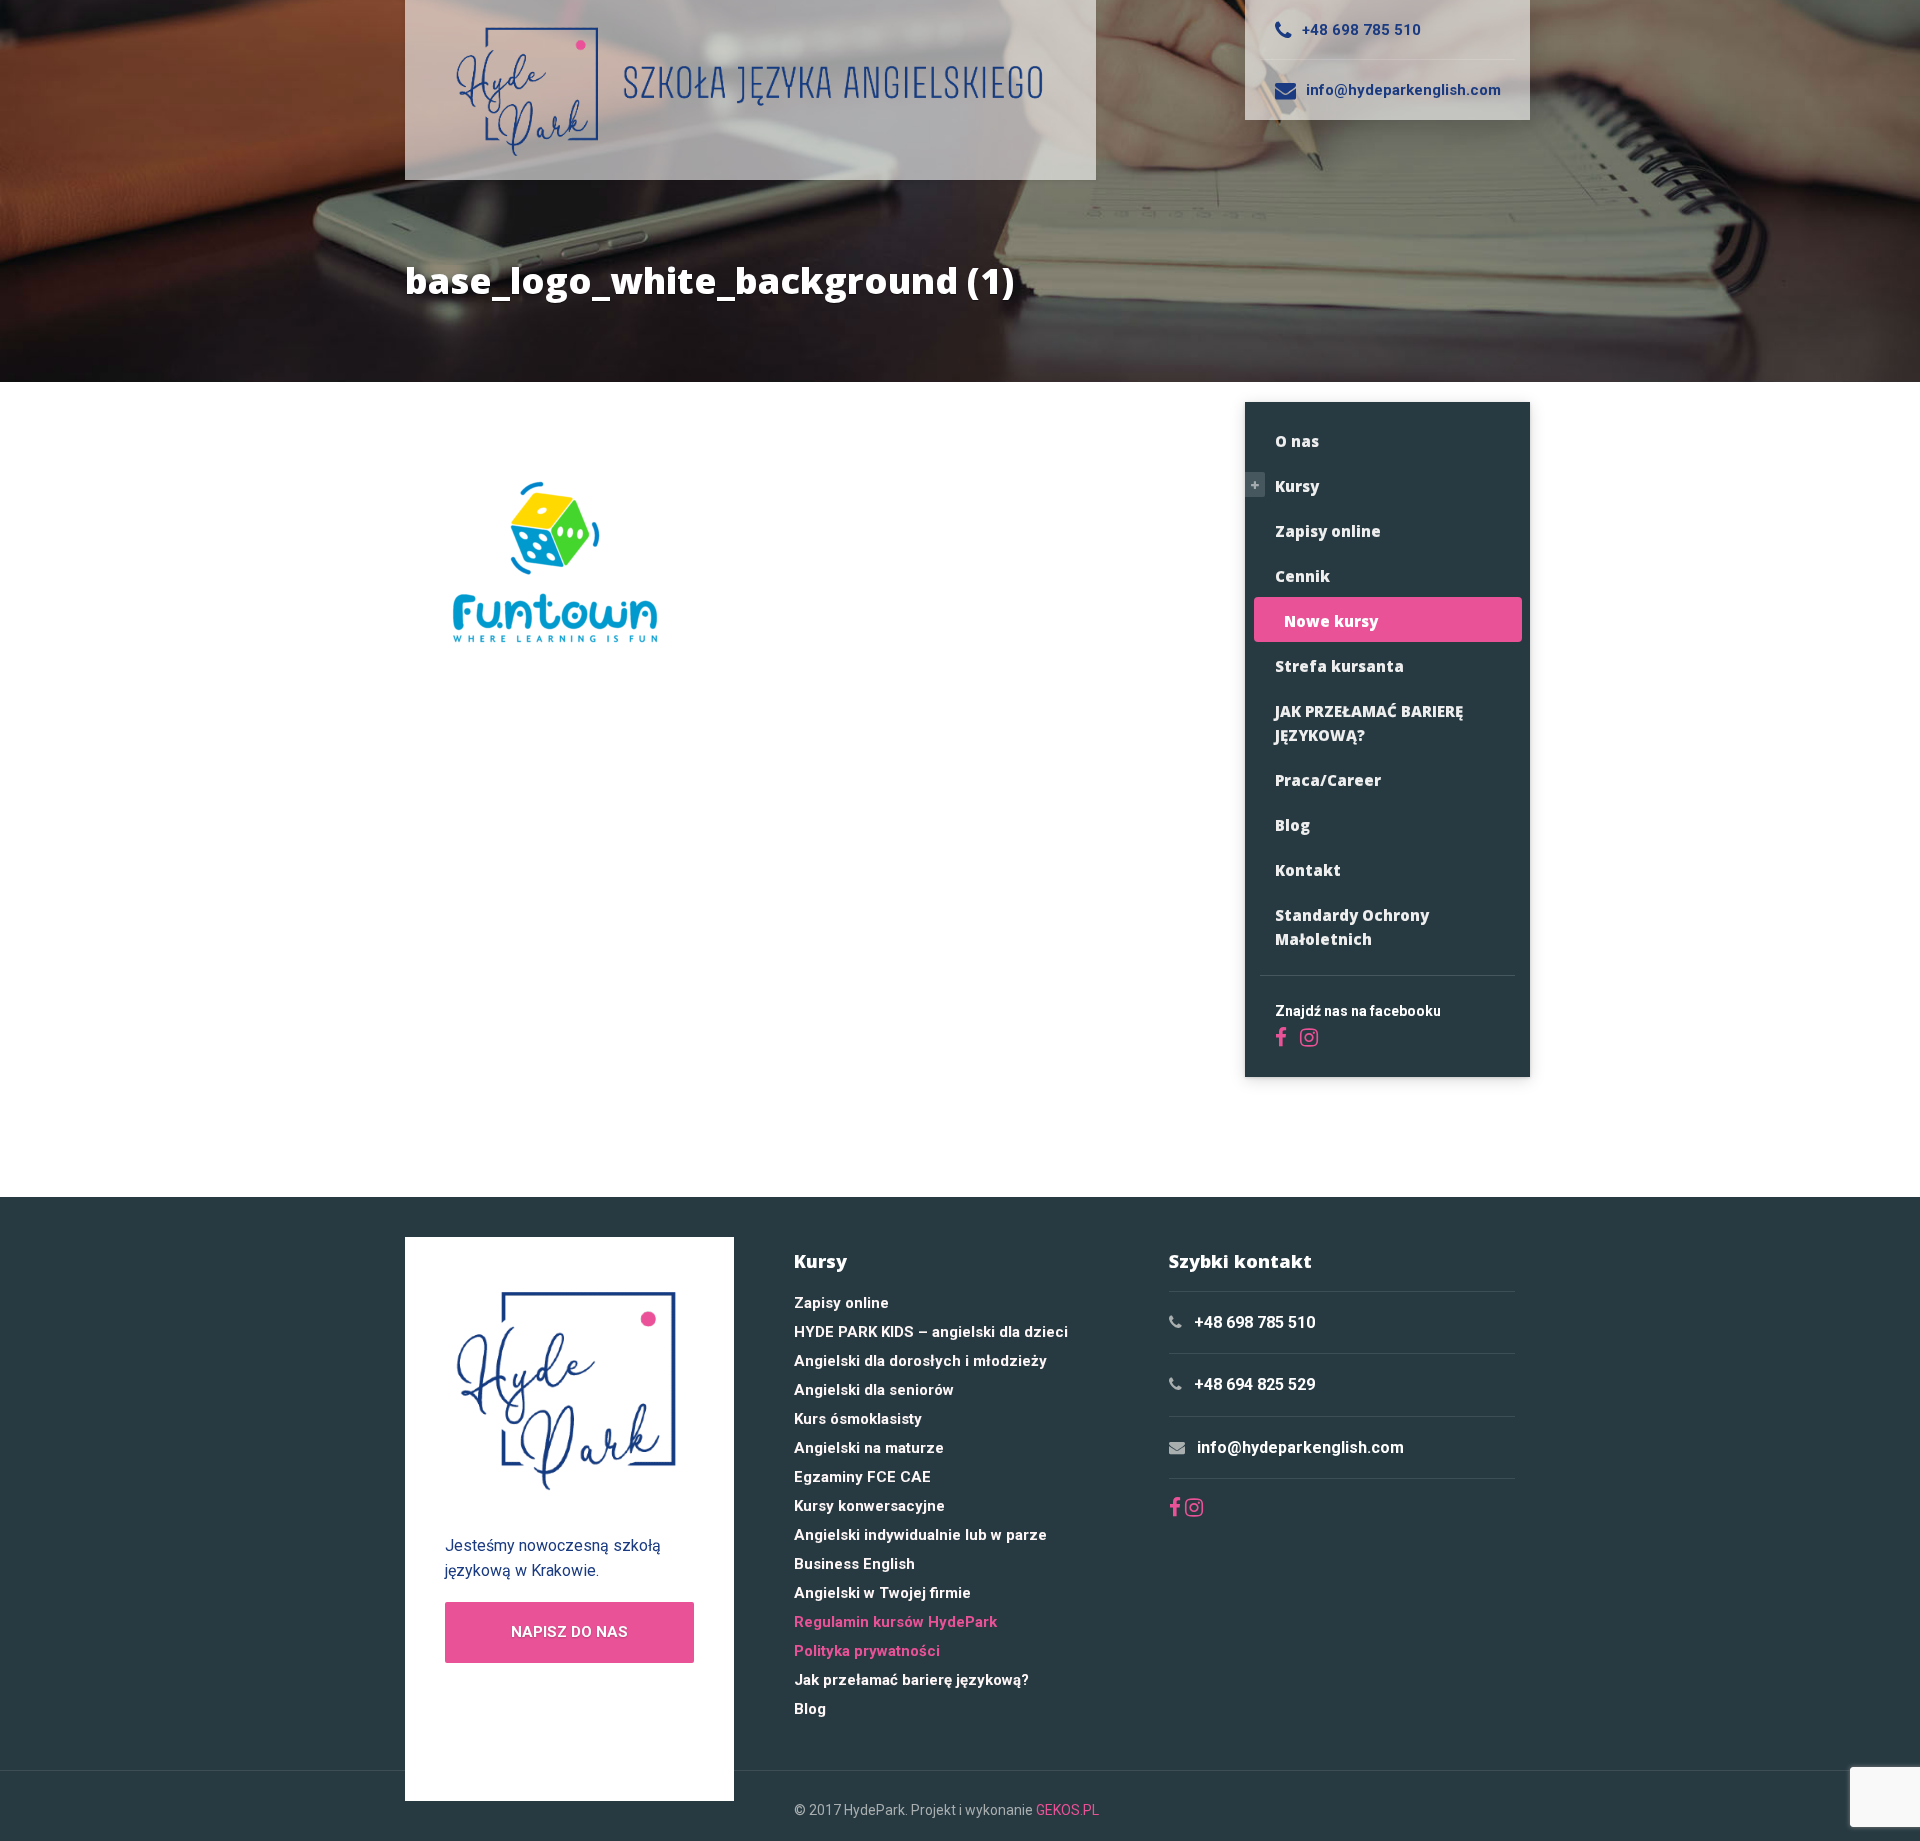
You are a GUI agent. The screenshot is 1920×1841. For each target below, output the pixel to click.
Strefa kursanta (1339, 666)
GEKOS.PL (1067, 1810)
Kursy (1297, 486)
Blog (1292, 825)
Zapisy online (1328, 531)
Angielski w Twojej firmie (882, 1593)
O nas (1297, 441)
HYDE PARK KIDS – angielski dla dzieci (931, 1332)
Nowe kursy (1331, 621)
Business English (854, 1564)
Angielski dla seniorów (874, 1390)
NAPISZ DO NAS (569, 1632)
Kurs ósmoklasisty (858, 1419)
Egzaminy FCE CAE (862, 1477)
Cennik (1302, 576)
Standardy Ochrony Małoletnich (1352, 927)
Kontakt (1308, 870)
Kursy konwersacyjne (869, 1506)
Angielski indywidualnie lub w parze (920, 1535)
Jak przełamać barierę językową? (911, 1680)
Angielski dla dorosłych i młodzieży (920, 1361)
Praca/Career (1328, 780)
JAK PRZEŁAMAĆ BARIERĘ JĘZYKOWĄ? (1369, 723)
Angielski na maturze (869, 1448)
